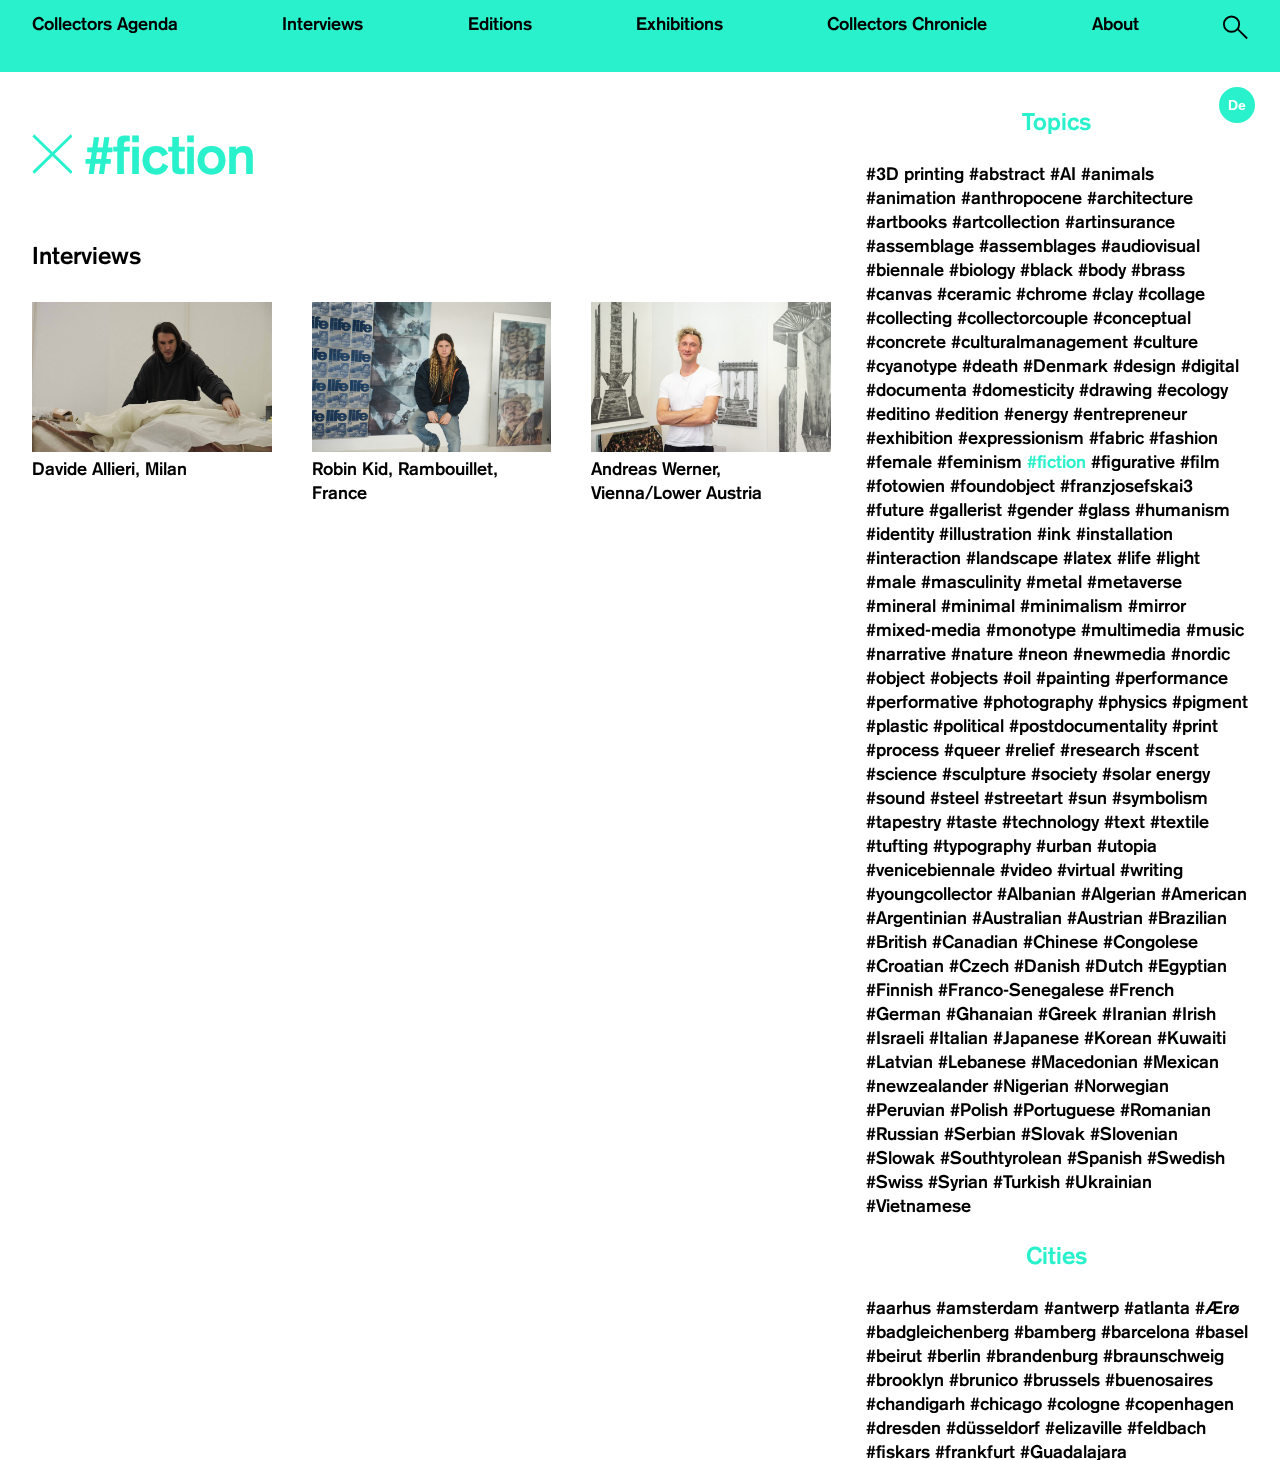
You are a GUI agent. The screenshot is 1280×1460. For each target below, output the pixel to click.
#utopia (1127, 846)
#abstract (1007, 174)
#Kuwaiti (1191, 1038)
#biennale (905, 270)
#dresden (903, 1428)
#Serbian (980, 1134)
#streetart (1023, 798)
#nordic (1200, 654)
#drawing (1115, 390)
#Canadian (975, 942)
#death (990, 366)
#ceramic (974, 294)
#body (1102, 270)
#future (895, 510)
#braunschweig (1163, 1356)
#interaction (913, 558)
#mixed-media (923, 630)
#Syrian (958, 1182)
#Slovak (1053, 1134)
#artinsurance (1120, 222)
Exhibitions (679, 24)
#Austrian (1105, 918)
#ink (1054, 534)
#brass (1158, 270)
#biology (982, 270)
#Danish (1047, 966)
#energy (1036, 414)
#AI (1063, 174)
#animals (1117, 174)
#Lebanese (982, 1062)
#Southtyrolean (1001, 1158)
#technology (1050, 822)
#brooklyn (905, 1380)
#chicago (1006, 1404)
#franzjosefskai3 (1126, 486)
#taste (971, 822)
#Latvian (899, 1062)
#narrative (906, 654)
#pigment (1210, 702)
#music (1215, 630)
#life (1134, 558)
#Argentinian (916, 918)
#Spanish (1104, 1158)
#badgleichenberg (937, 1332)
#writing (1151, 870)
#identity (900, 534)
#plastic (897, 726)
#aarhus (898, 1308)
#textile (1179, 822)
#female (899, 462)
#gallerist (965, 510)
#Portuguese (1064, 1110)
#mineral (901, 606)
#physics (1132, 702)
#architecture (1140, 198)
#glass (1104, 510)
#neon (1043, 654)
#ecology (1192, 390)
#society (1064, 774)
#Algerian (1118, 894)
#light (1178, 558)
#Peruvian (905, 1110)
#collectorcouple (1022, 318)
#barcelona (1145, 1332)
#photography (1038, 702)
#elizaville (1083, 1428)
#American (1204, 894)
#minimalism (1071, 606)
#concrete (906, 342)
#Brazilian (1187, 918)
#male (891, 582)
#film (1200, 462)
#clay (1112, 294)
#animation (911, 198)
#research (1100, 750)
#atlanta (1157, 1308)
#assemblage (920, 246)
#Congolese (1150, 942)
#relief (1030, 750)
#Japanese (1036, 1038)
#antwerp (1081, 1308)
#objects (964, 678)
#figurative (1133, 462)
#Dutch (1114, 966)
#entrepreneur (1130, 414)
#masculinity (971, 582)
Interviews (322, 24)
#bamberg (1055, 1332)
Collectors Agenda (105, 24)
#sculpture (984, 774)
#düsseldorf (993, 1428)
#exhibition (909, 438)
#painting (1073, 678)
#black (1046, 270)
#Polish (979, 1110)
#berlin (954, 1356)
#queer (972, 750)
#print (1195, 726)
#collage (1171, 294)
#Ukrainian (1108, 1182)
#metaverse (1134, 582)
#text (1124, 822)
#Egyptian (1187, 966)
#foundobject (1002, 486)
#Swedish (1186, 1158)
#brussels (1061, 1380)
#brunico (983, 1380)
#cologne (1083, 1404)
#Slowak (900, 1158)
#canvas (899, 294)
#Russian (902, 1134)
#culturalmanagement (1039, 342)
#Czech (979, 966)
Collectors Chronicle (907, 24)
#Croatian (905, 966)
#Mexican (1181, 1062)
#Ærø (1217, 1308)
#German (903, 1014)
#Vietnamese (918, 1206)
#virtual (1086, 870)
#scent (1172, 750)
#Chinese (1060, 942)
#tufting (897, 846)
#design (1144, 366)
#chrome (1051, 294)
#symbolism (1160, 798)
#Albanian (1036, 894)
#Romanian (1165, 1110)
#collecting (909, 318)
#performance (1171, 678)
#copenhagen (1179, 1404)
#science (901, 774)
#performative (922, 702)
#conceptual (1142, 318)
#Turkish (1026, 1182)
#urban (1064, 846)
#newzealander (927, 1086)
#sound (895, 798)
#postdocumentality (1088, 726)
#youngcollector (929, 894)
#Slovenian (1134, 1134)
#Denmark (1065, 366)
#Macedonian (1084, 1062)
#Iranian (1134, 1014)
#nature (982, 654)
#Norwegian (1121, 1086)
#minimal (978, 606)
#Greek (1067, 1014)
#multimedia (1131, 630)
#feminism (979, 462)
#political (968, 726)
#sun (1087, 798)
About (1115, 24)
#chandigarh (915, 1404)
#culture (1165, 342)
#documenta (916, 390)
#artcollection (1006, 222)
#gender (1040, 510)
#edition (967, 414)
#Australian (1017, 918)
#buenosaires (1159, 1380)
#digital (1210, 366)
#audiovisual (1150, 246)
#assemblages (1037, 246)
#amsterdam (987, 1308)
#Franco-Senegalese (1021, 990)
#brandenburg (1042, 1356)
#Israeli (895, 1038)
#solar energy (1156, 774)
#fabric (1116, 438)
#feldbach (1166, 1428)
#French (1141, 990)
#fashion (1183, 438)
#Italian (958, 1038)
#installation (1124, 534)
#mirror (1157, 606)
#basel (1221, 1332)
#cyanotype (911, 366)
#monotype (1031, 630)
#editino (898, 414)
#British (896, 942)
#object (895, 678)
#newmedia (1119, 654)
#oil (1017, 678)
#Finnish (899, 990)
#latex (1087, 558)
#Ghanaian (989, 1014)
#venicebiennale (930, 870)
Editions (500, 24)
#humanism (1182, 510)
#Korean (1118, 1038)
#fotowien (905, 486)
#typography (982, 846)
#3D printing (915, 174)
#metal (1054, 582)
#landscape (1012, 558)
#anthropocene (1021, 198)
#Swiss (894, 1182)
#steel (954, 798)
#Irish (1194, 1014)
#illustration (985, 534)
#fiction (1056, 462)
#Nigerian (1031, 1086)
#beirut (894, 1356)
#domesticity (1023, 390)
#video (1026, 870)
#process (902, 750)
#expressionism (1021, 438)
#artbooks (906, 222)
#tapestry (903, 822)
